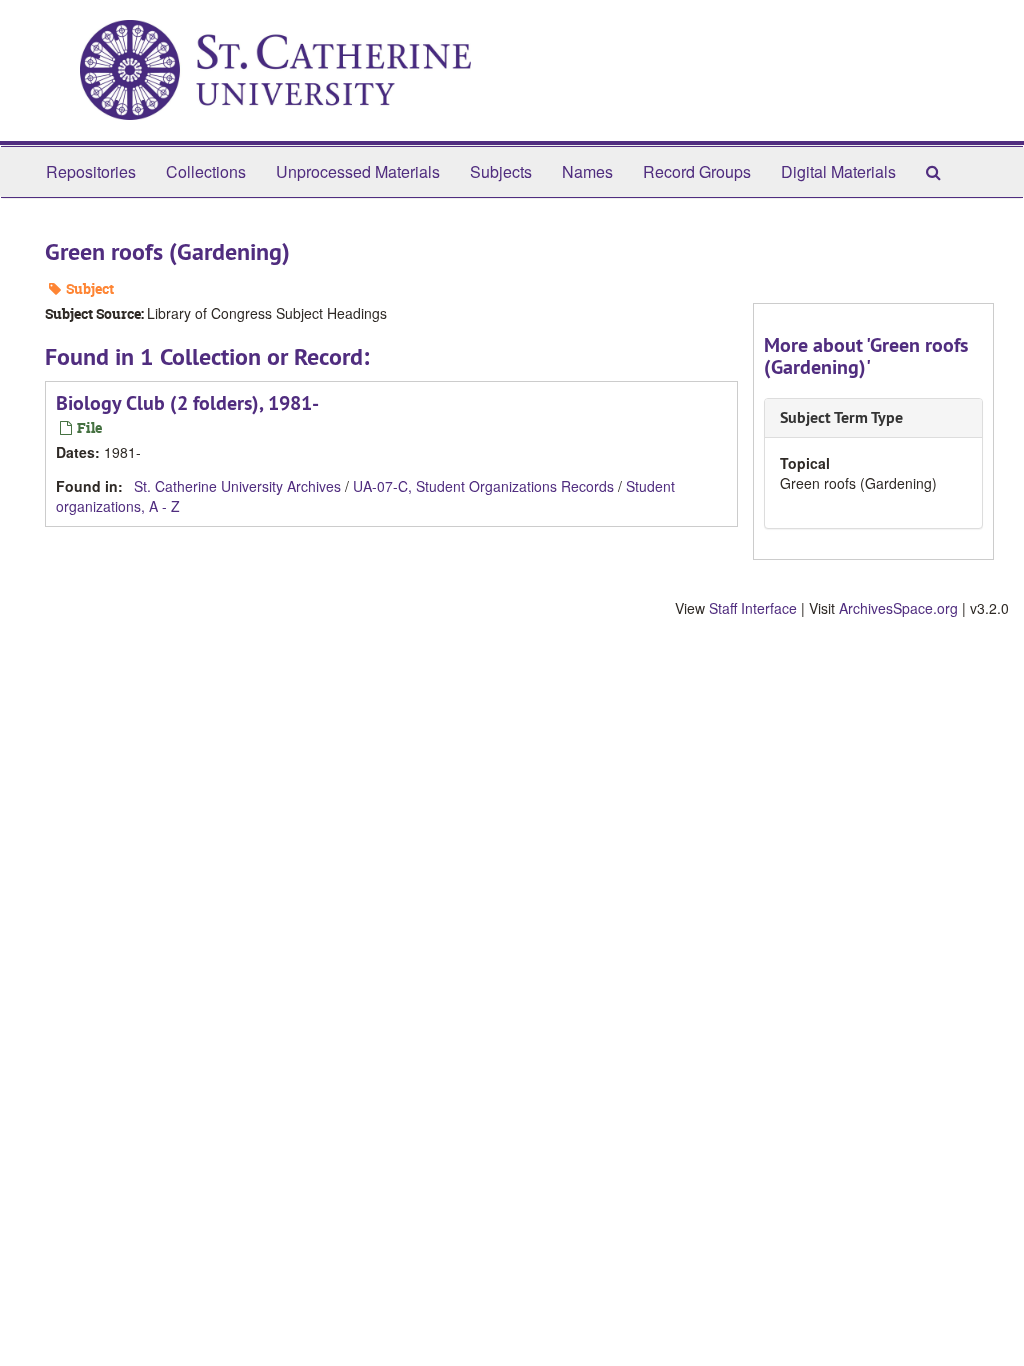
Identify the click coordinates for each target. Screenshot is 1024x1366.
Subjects (501, 171)
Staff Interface (753, 608)
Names (587, 171)
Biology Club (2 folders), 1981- (187, 403)
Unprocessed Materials (358, 171)
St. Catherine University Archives (237, 486)
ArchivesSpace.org (898, 608)
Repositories (91, 171)
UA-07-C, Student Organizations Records (483, 486)
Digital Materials (838, 171)
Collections (206, 171)
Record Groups (697, 171)
